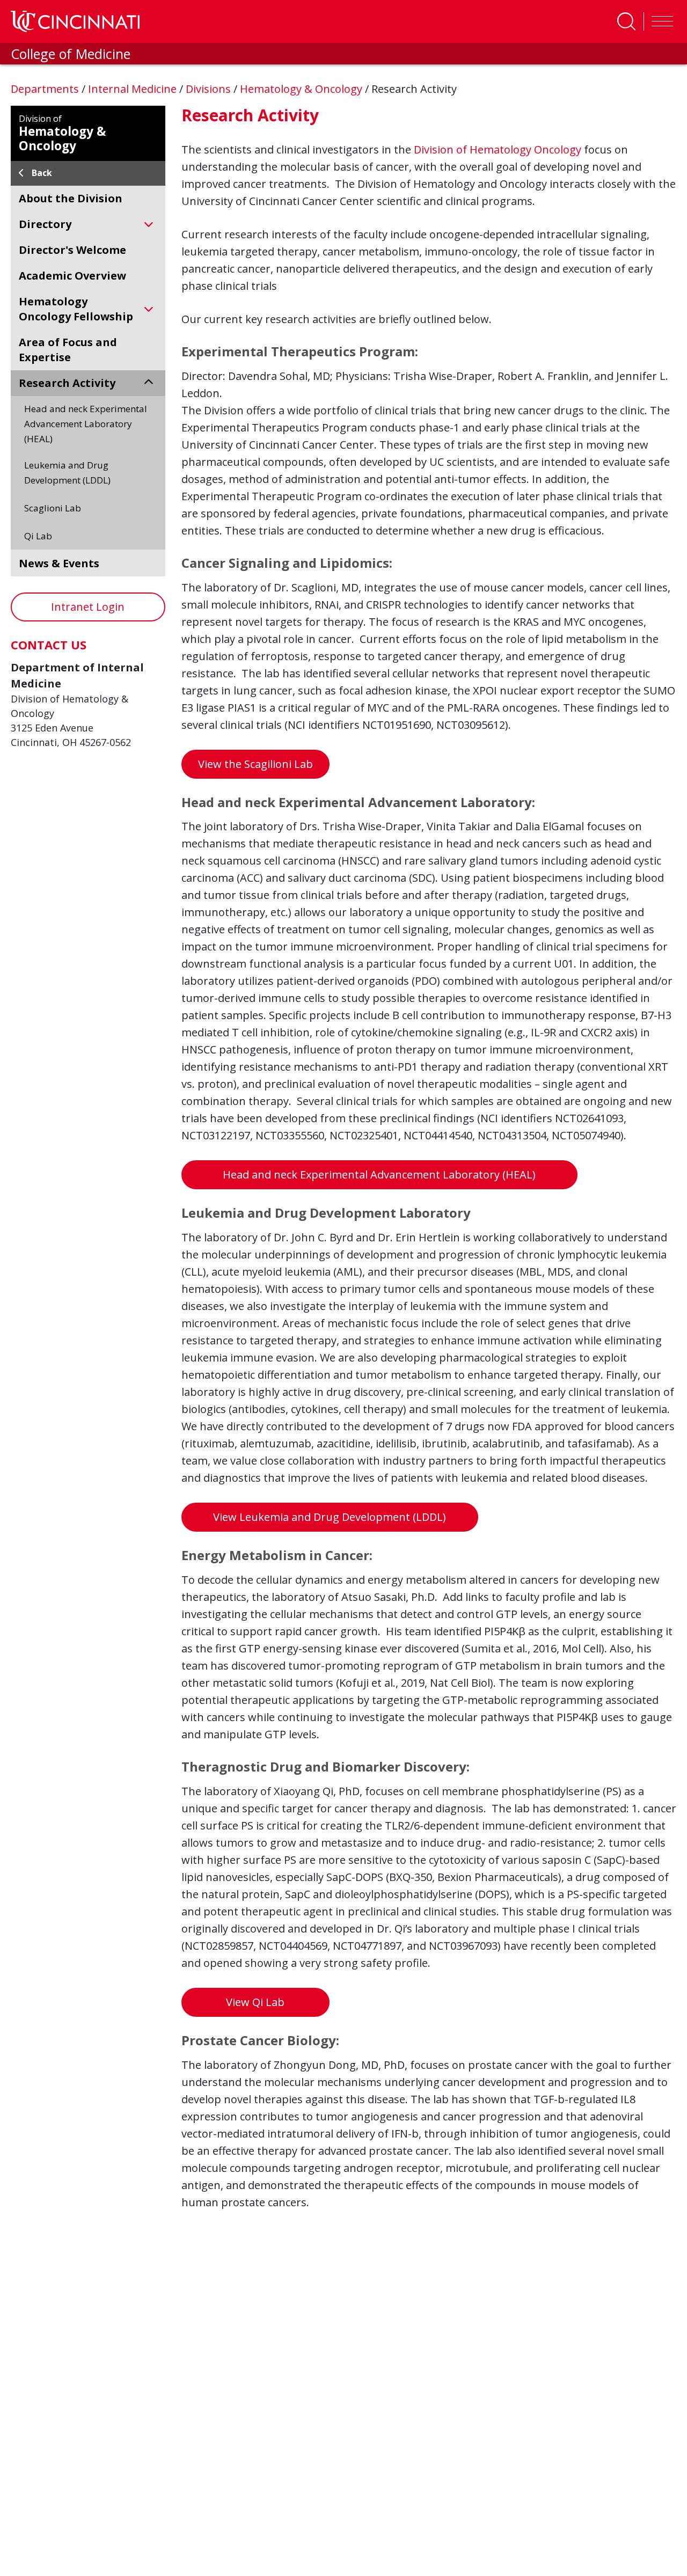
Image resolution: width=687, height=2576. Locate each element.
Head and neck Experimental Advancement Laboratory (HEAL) (379, 1174)
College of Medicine (71, 54)
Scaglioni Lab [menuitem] (53, 508)
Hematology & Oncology (302, 89)
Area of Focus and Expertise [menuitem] (68, 350)
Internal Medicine (134, 89)
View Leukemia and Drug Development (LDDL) (330, 1517)
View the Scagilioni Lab (255, 764)
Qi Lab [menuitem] (38, 536)
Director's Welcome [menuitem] (72, 250)
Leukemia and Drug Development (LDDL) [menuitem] (67, 473)
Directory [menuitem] (45, 224)
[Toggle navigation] (660, 21)
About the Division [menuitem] (71, 198)
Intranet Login (88, 607)
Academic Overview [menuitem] (72, 276)
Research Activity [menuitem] (67, 383)
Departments (46, 89)
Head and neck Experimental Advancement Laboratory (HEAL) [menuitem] (86, 424)
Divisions (210, 89)
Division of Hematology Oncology (498, 149)
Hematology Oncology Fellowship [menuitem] (76, 309)
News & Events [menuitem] (59, 563)
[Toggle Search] (626, 21)
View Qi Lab (255, 2002)
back (42, 173)
